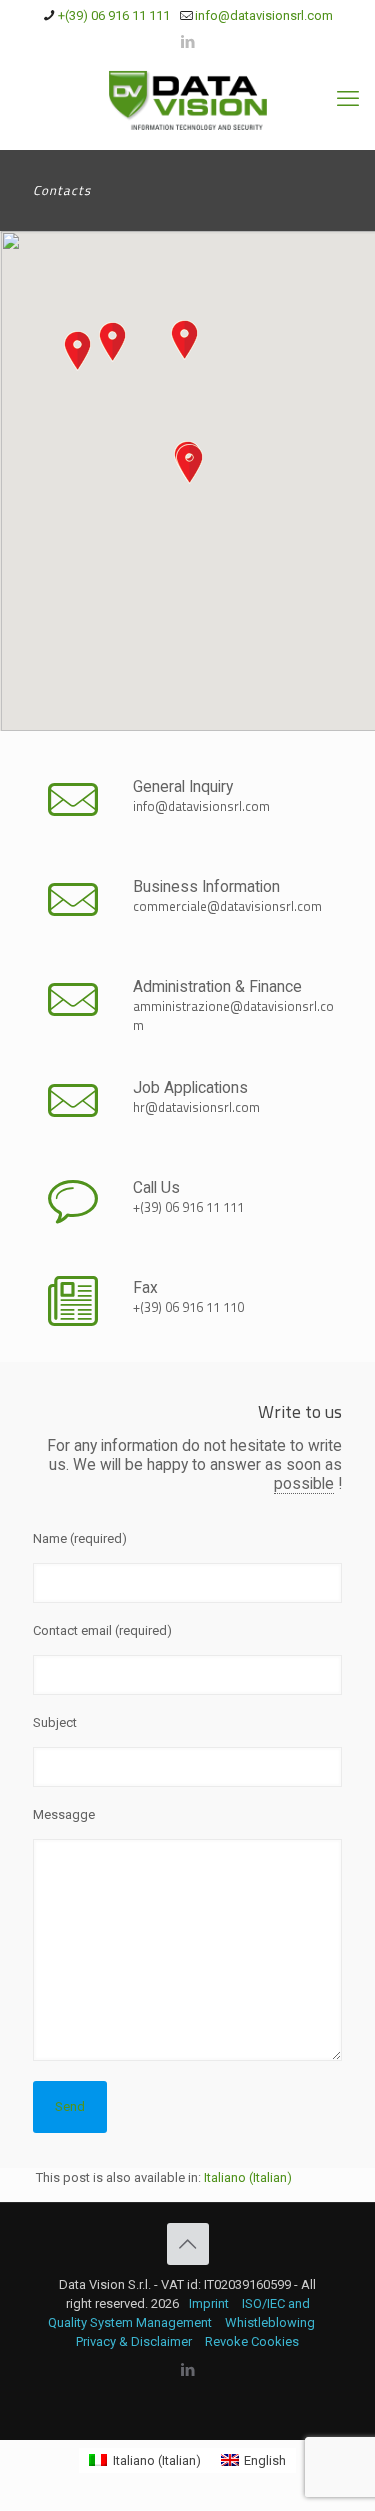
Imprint (209, 2303)
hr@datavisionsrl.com (196, 1107)
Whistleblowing (270, 2322)
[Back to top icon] (188, 2244)
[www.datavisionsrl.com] (187, 99)
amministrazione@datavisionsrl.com (233, 1015)
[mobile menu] (348, 99)
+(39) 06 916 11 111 (114, 15)
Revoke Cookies (252, 2341)
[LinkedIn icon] (188, 42)
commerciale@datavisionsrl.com (227, 906)
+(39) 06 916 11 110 (188, 1307)
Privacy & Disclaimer (134, 2341)
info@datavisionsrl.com (264, 15)
